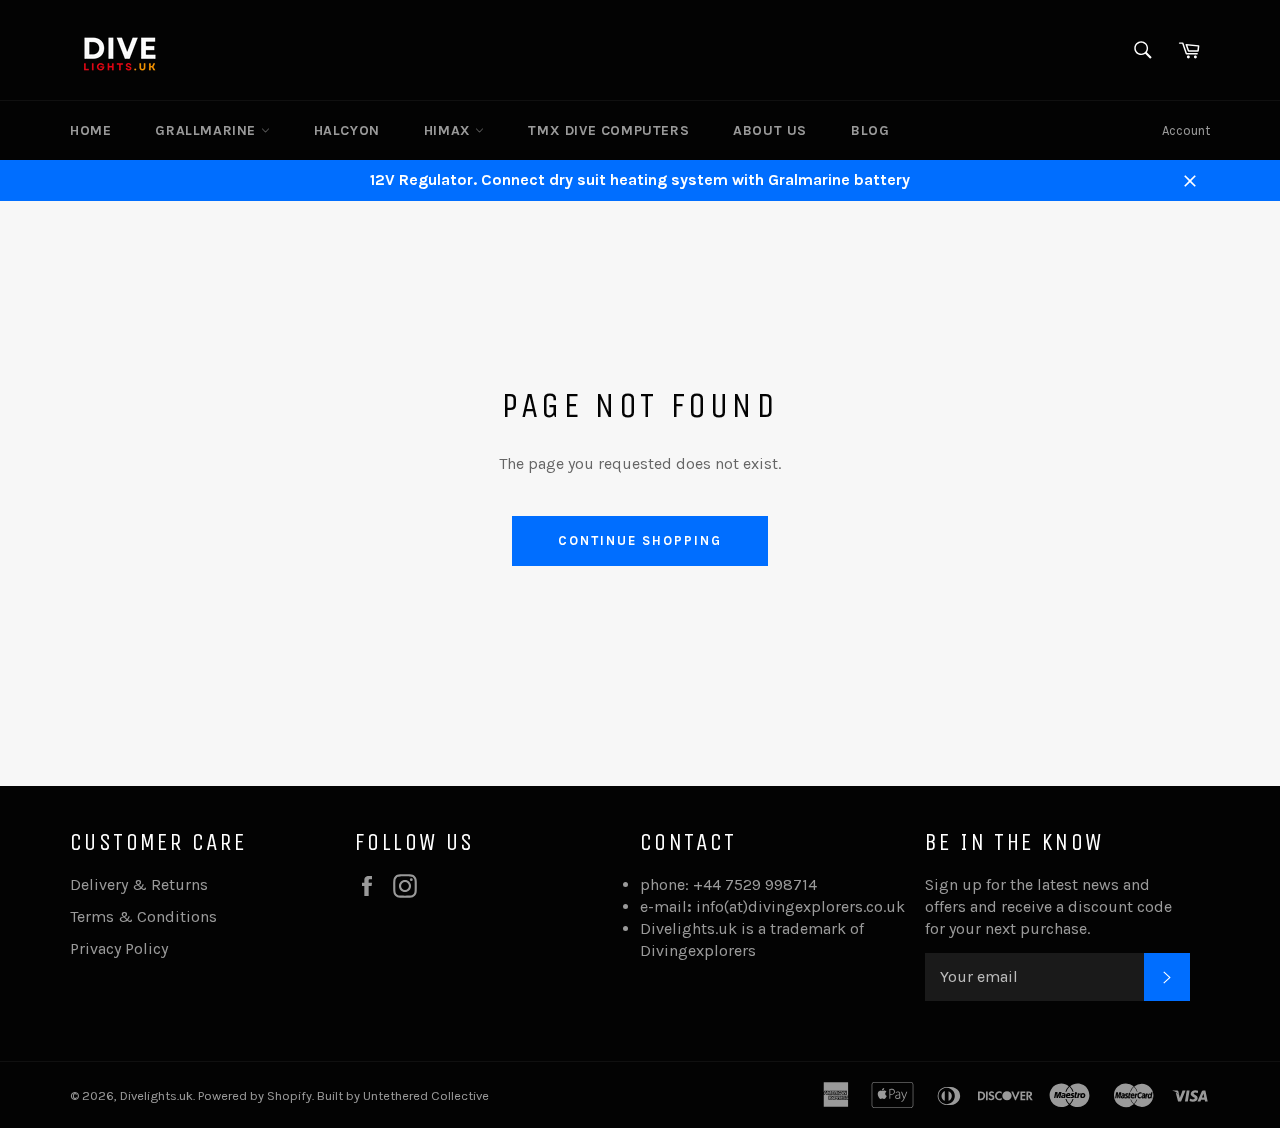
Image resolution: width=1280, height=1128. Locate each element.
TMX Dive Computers (608, 130)
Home (90, 130)
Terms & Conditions (143, 916)
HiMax (450, 130)
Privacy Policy (119, 948)
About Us (770, 130)
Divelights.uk (156, 1095)
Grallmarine (207, 130)
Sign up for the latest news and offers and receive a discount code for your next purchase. (1048, 906)
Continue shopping (639, 540)
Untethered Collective (426, 1095)
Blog (870, 130)
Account (1186, 130)
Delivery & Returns (139, 884)
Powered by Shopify (255, 1095)
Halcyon (347, 130)
